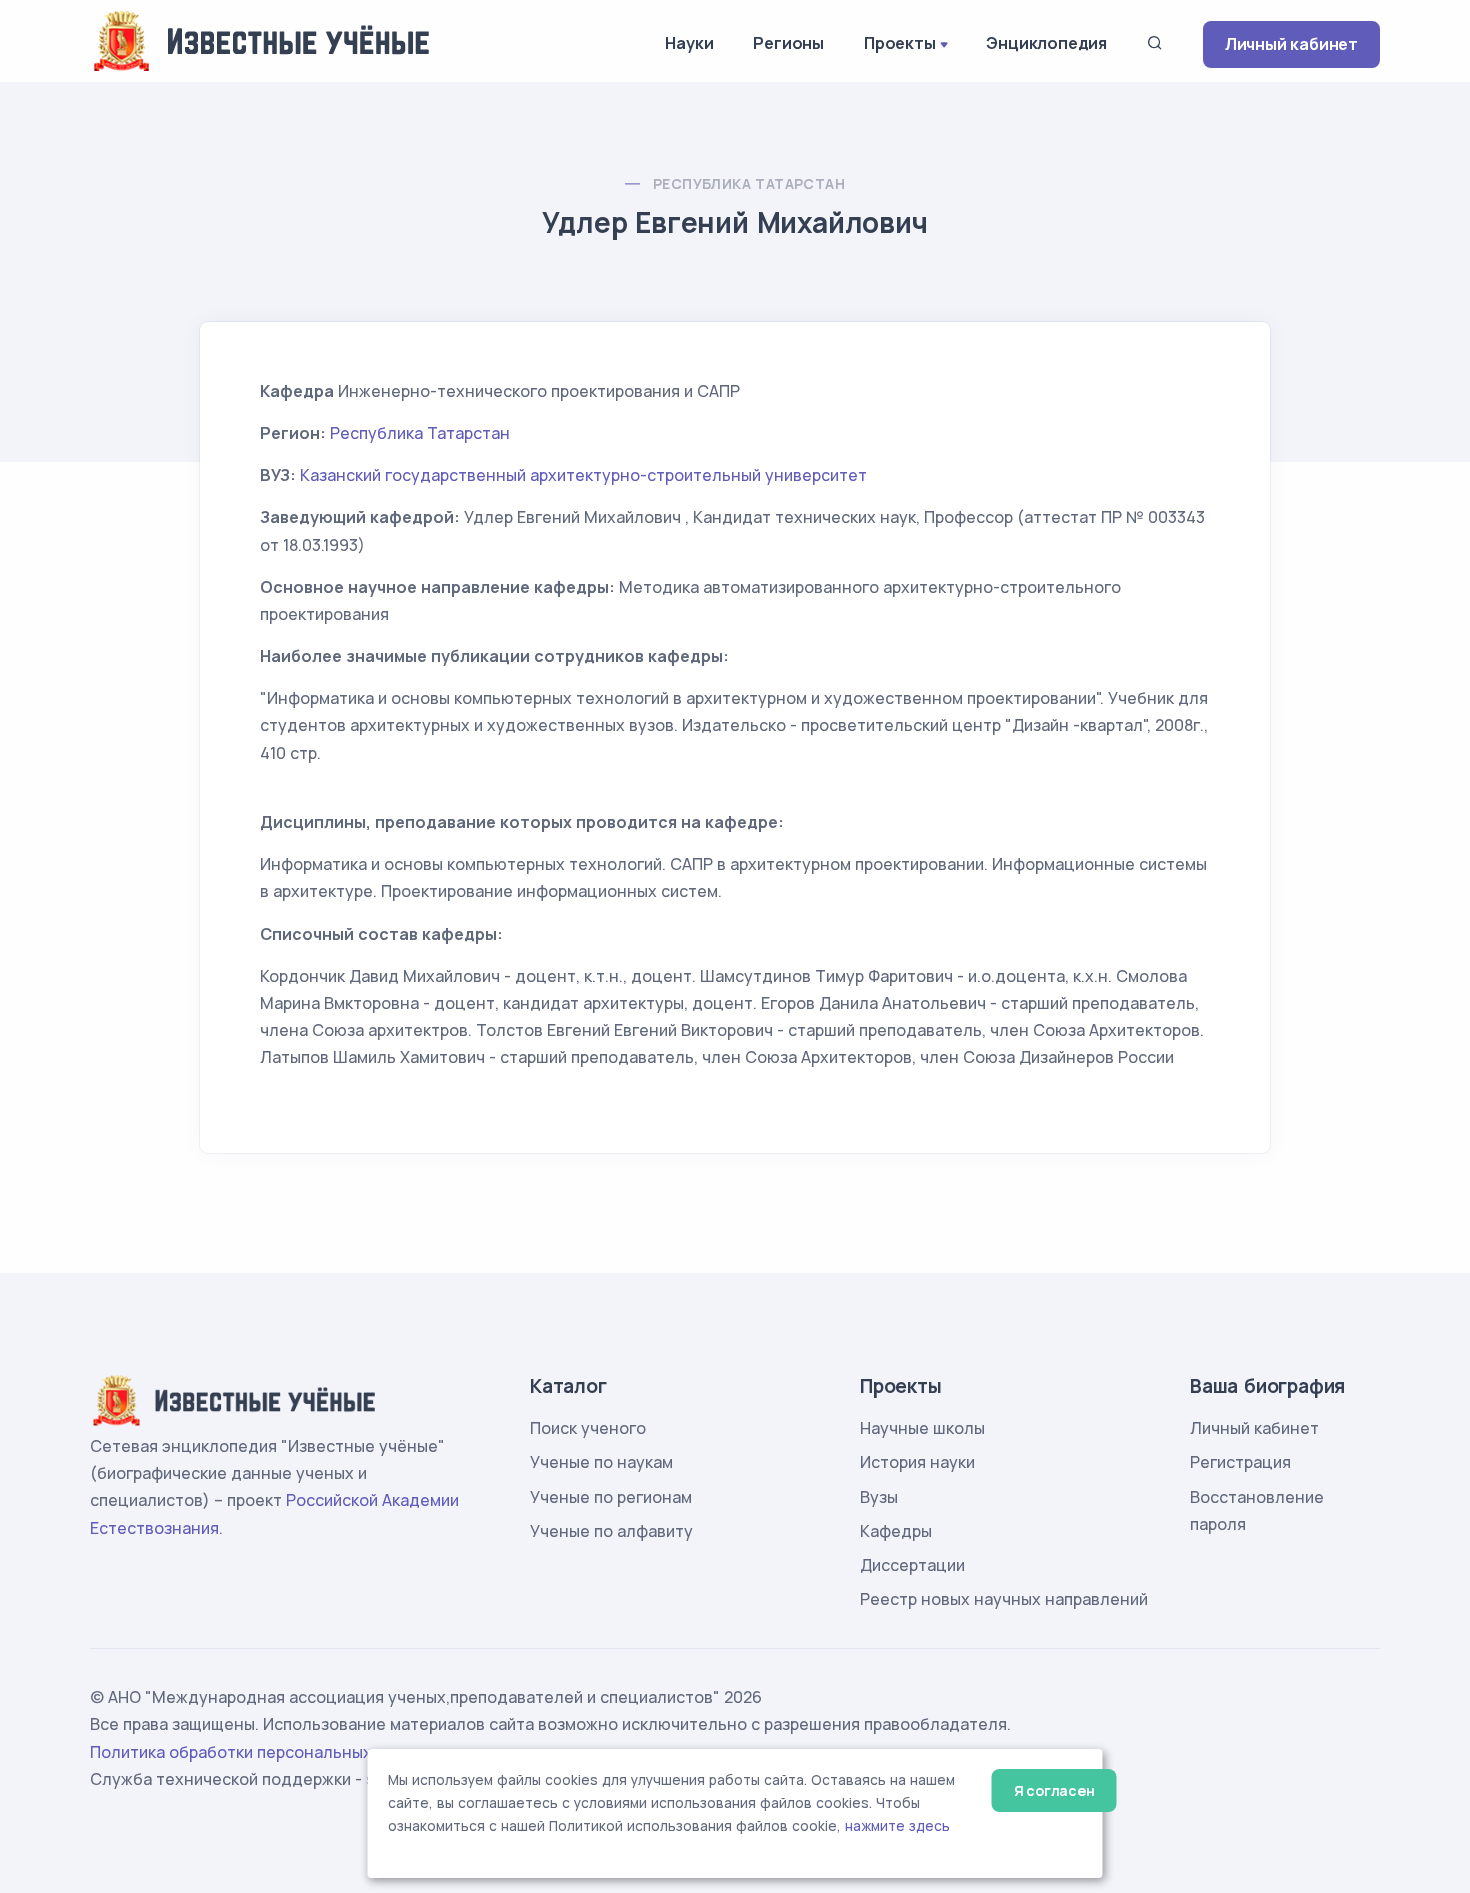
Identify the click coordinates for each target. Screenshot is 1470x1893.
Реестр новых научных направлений (1004, 1599)
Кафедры (896, 1531)
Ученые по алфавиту (611, 1531)
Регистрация (1240, 1462)
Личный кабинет (1291, 44)
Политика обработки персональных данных (263, 1752)
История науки (917, 1462)
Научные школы (922, 1428)
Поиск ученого (588, 1428)
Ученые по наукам (601, 1462)
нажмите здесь (897, 1826)
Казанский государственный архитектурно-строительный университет (583, 475)
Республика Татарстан (749, 183)
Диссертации (912, 1565)
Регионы (788, 43)
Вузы (879, 1497)
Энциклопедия (1046, 43)
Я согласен (1054, 1790)
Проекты (900, 43)
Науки (689, 43)
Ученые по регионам (611, 1497)
